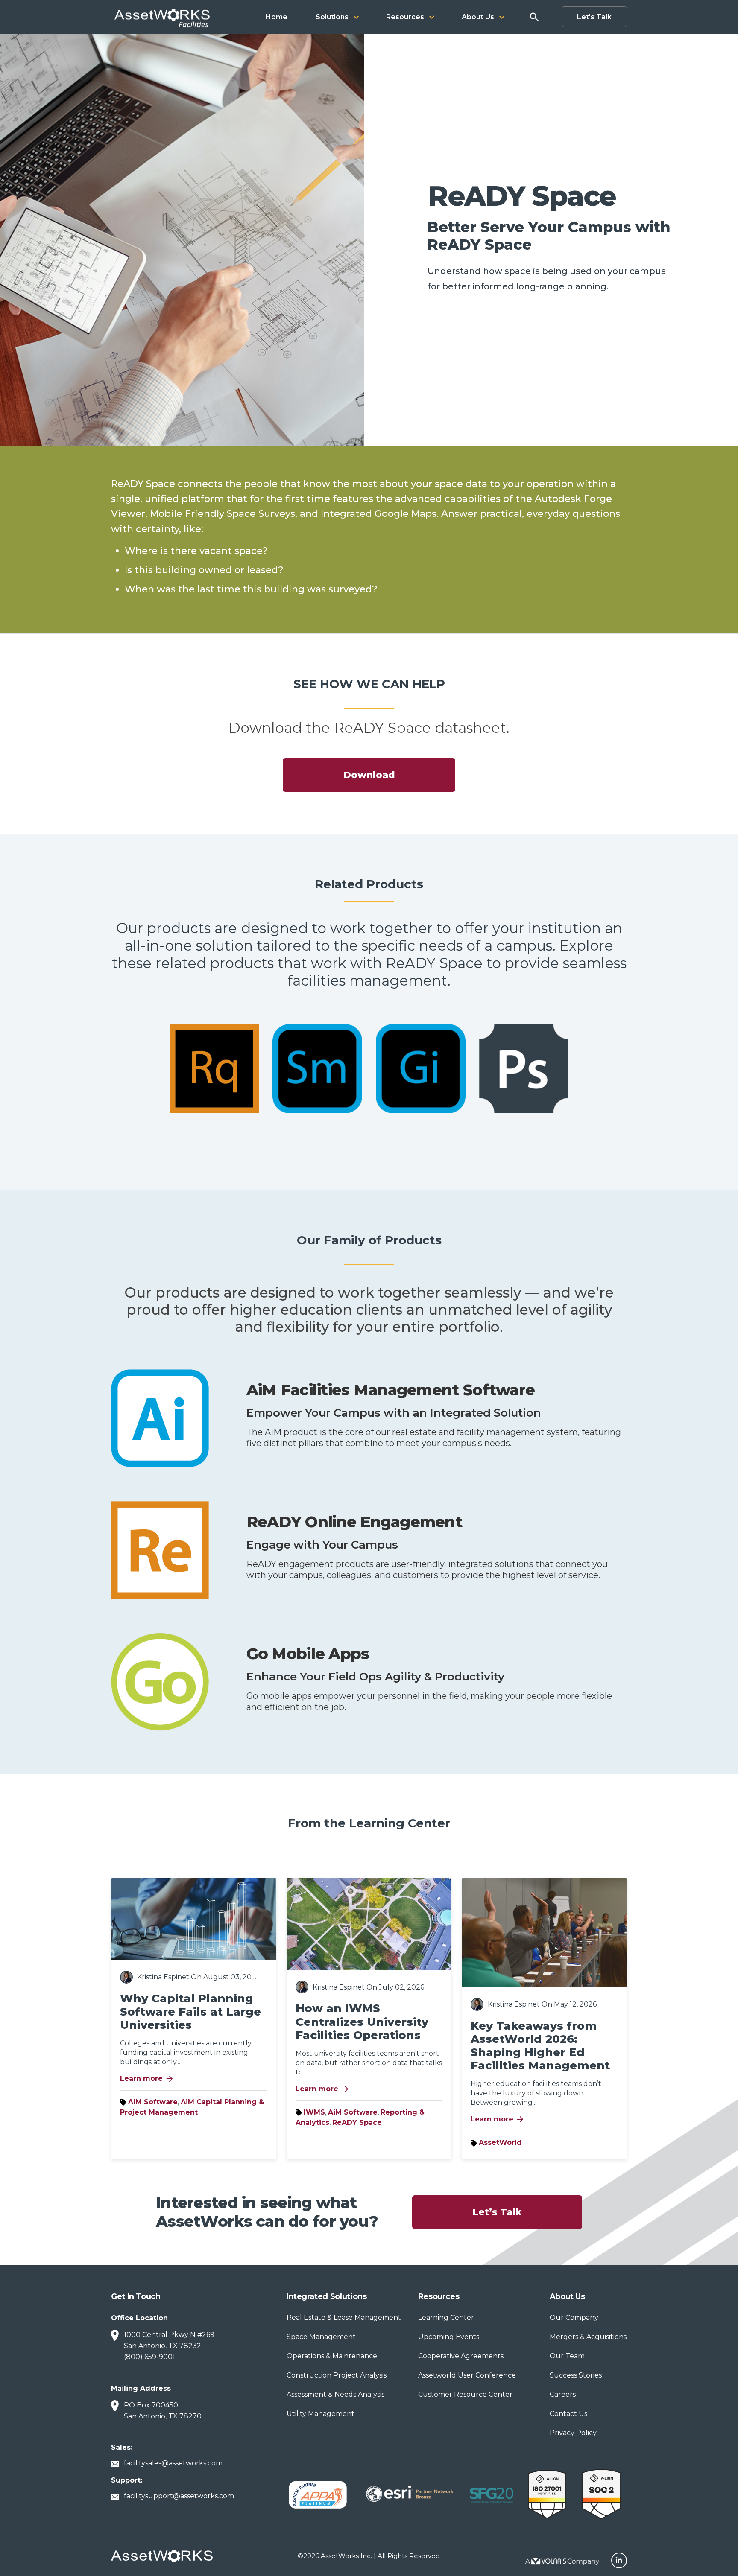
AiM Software (153, 2102)
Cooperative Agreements (461, 2356)
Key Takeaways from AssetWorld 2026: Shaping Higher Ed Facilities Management (540, 2046)
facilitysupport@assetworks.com (179, 2496)
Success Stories (576, 2375)
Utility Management (321, 2414)
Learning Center (446, 2318)
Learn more (147, 2079)
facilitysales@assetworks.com (173, 2463)
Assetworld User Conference (467, 2375)
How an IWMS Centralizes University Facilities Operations (362, 2022)
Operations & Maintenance (332, 2356)
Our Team (567, 2356)
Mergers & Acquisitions (588, 2337)
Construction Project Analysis (337, 2375)
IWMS (314, 2112)
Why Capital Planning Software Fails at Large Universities (190, 2012)
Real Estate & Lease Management (344, 2318)
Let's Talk (594, 17)
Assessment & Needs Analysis (335, 2394)
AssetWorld (500, 2143)
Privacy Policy (573, 2433)
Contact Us (568, 2414)
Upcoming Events (449, 2337)
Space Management (321, 2337)
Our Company (574, 2318)
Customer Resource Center (465, 2394)
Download (369, 775)
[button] (337, 17)
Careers (563, 2394)
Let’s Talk (497, 2212)
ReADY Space (357, 2122)
